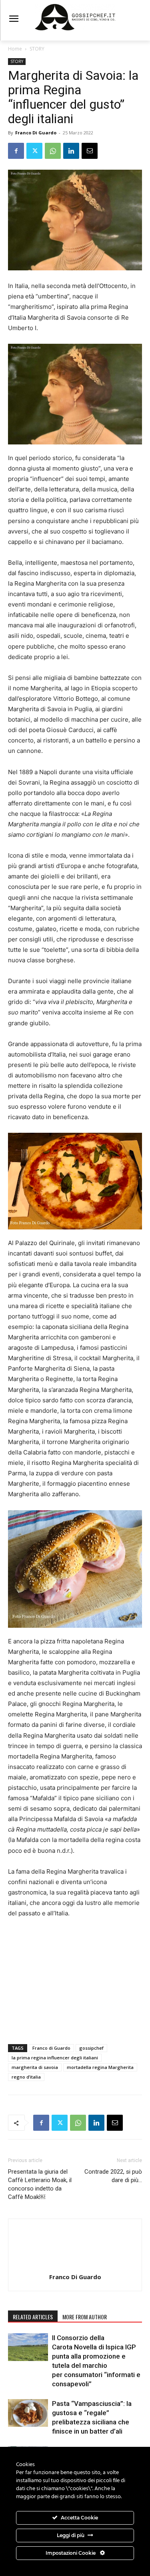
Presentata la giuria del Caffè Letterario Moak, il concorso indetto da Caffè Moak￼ (40, 2184)
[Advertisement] (75, 1979)
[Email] (90, 151)
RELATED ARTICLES (33, 2317)
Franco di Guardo (51, 2048)
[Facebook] (16, 151)
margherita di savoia (35, 2067)
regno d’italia (26, 2077)
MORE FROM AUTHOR (85, 2317)
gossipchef (91, 2048)
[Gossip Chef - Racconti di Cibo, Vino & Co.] (75, 17)
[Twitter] (34, 151)
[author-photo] (75, 2266)
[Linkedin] (71, 151)
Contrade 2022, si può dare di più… (113, 2176)
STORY (37, 49)
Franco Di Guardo (36, 133)
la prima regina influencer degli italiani (55, 2058)
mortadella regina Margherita (100, 2067)
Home (15, 49)
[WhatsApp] (53, 151)
